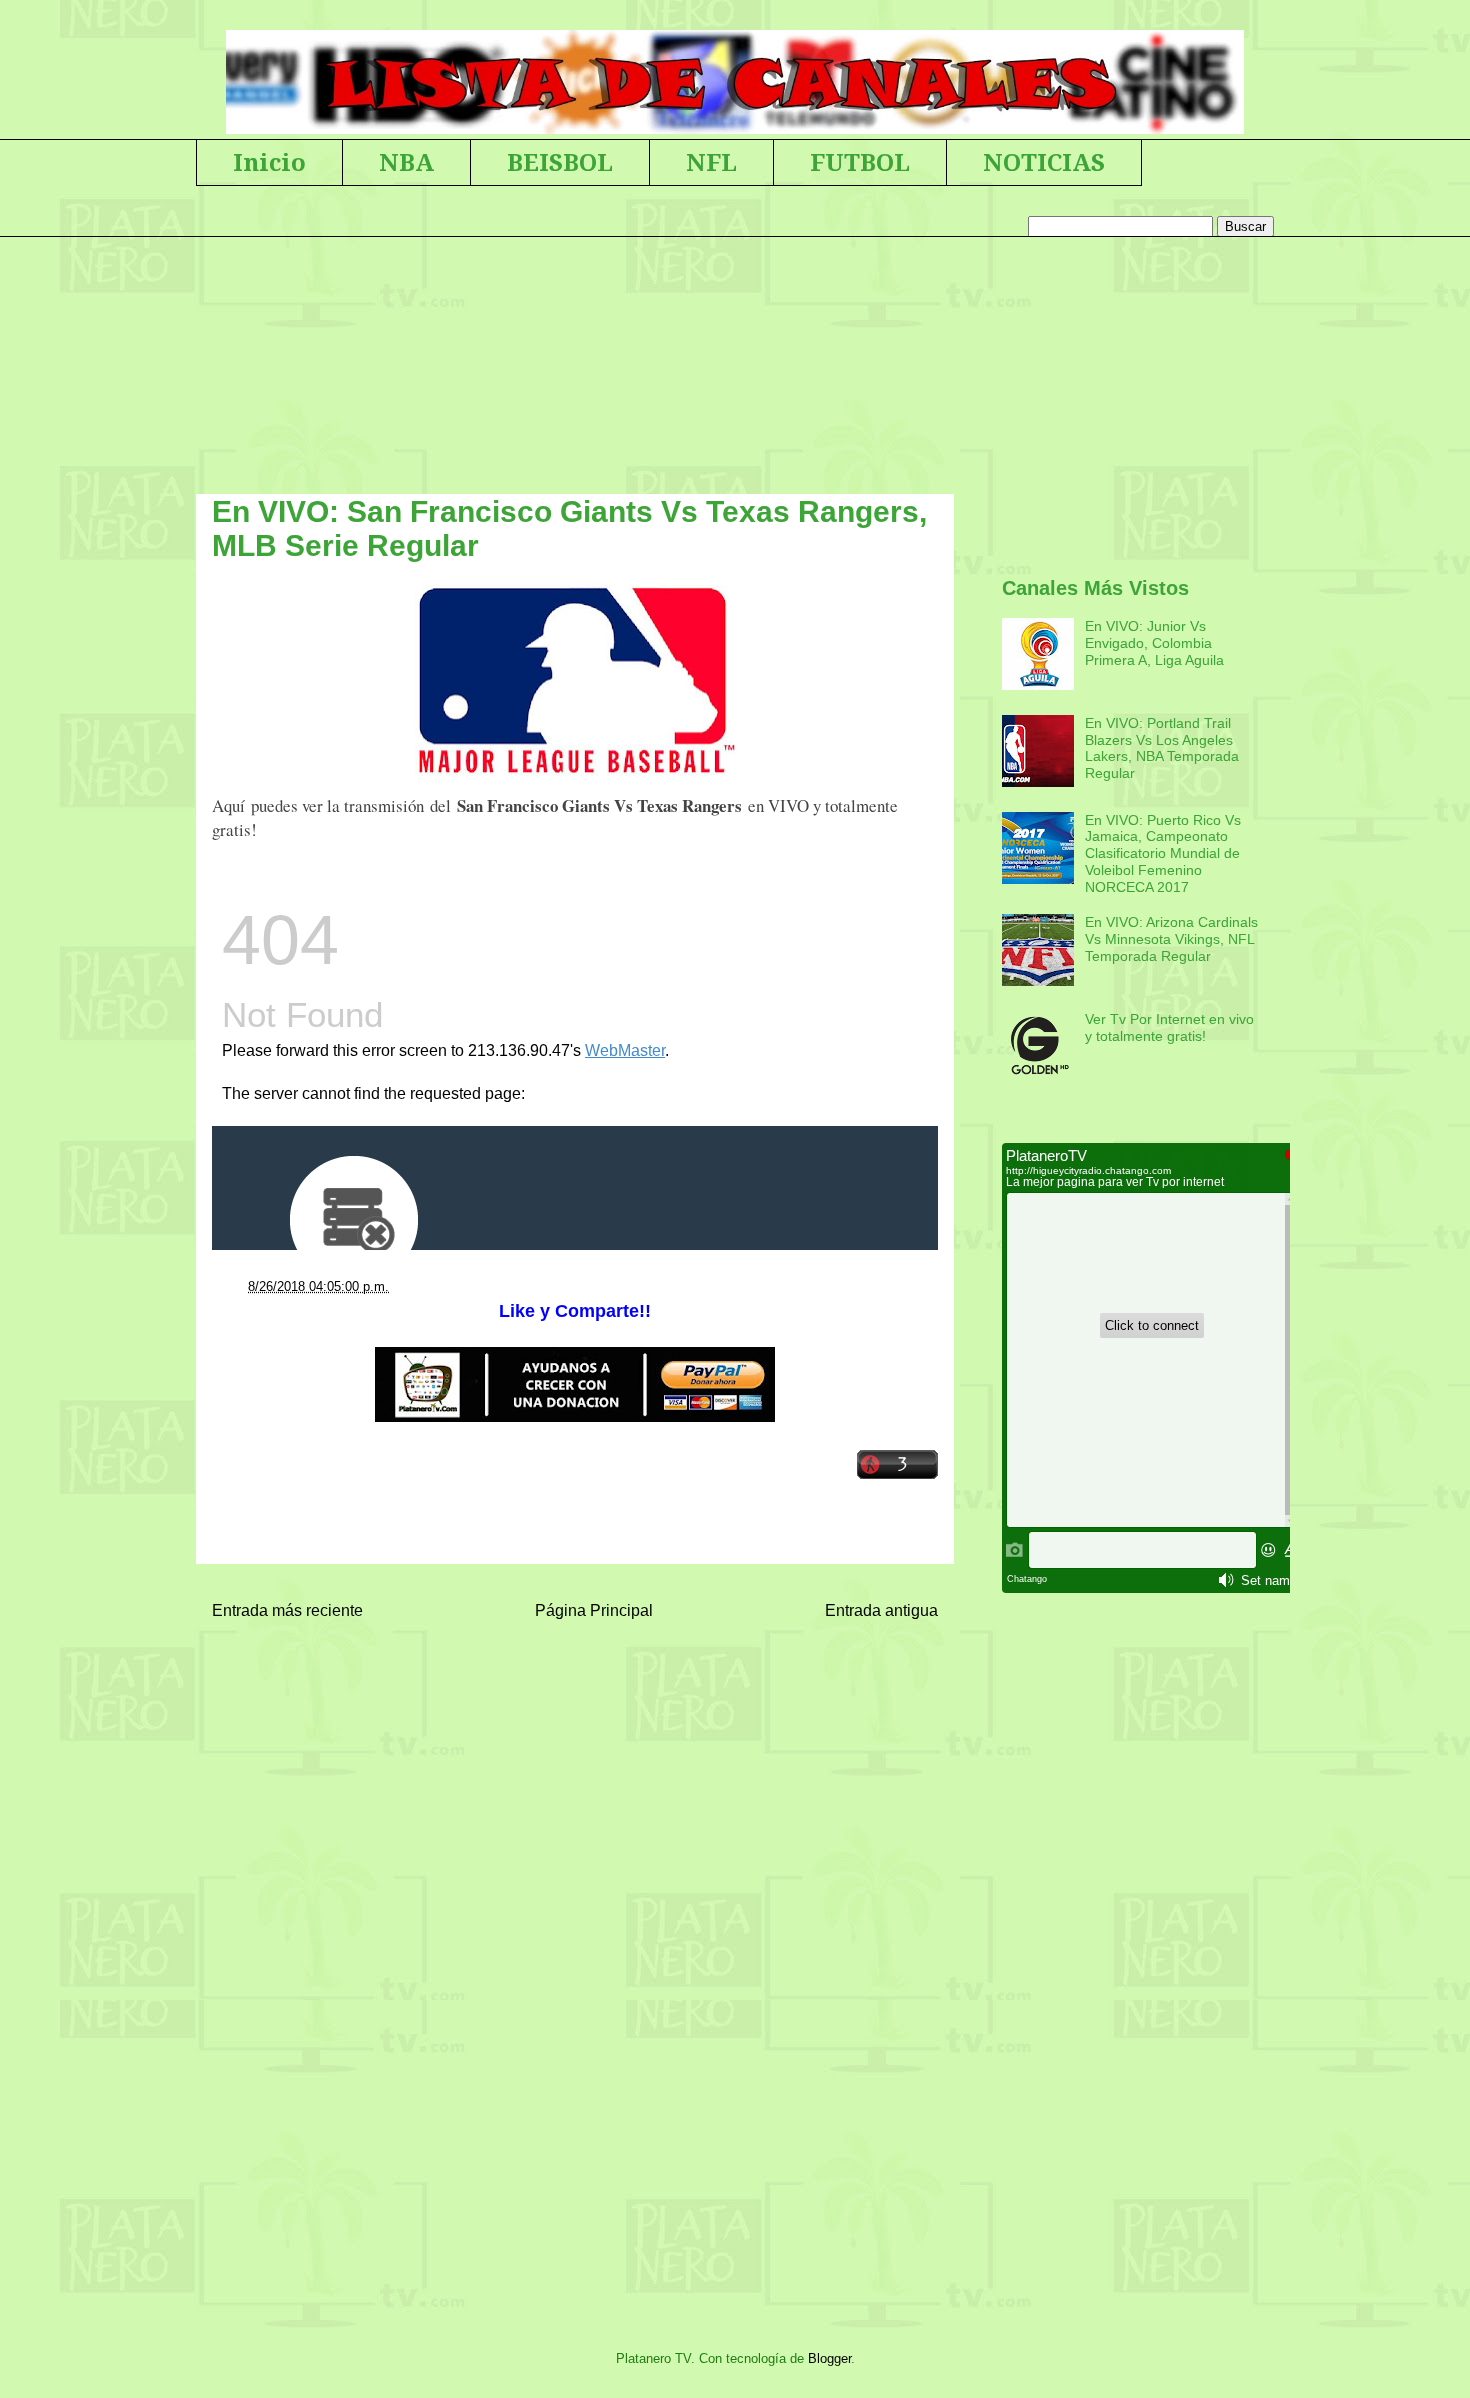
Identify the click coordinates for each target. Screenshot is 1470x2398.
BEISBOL (560, 163)
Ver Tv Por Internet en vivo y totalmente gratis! (1169, 1027)
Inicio (269, 163)
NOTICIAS (1044, 163)
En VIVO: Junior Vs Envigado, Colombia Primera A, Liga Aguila (1154, 643)
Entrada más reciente (287, 1610)
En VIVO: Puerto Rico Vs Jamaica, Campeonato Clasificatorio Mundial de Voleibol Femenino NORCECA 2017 (1163, 853)
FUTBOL (860, 163)
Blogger (829, 2358)
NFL (711, 163)
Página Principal (594, 1610)
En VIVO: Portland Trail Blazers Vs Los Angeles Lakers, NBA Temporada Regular (1162, 748)
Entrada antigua (881, 1610)
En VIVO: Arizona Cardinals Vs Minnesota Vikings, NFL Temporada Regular (1171, 939)
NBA (406, 163)
